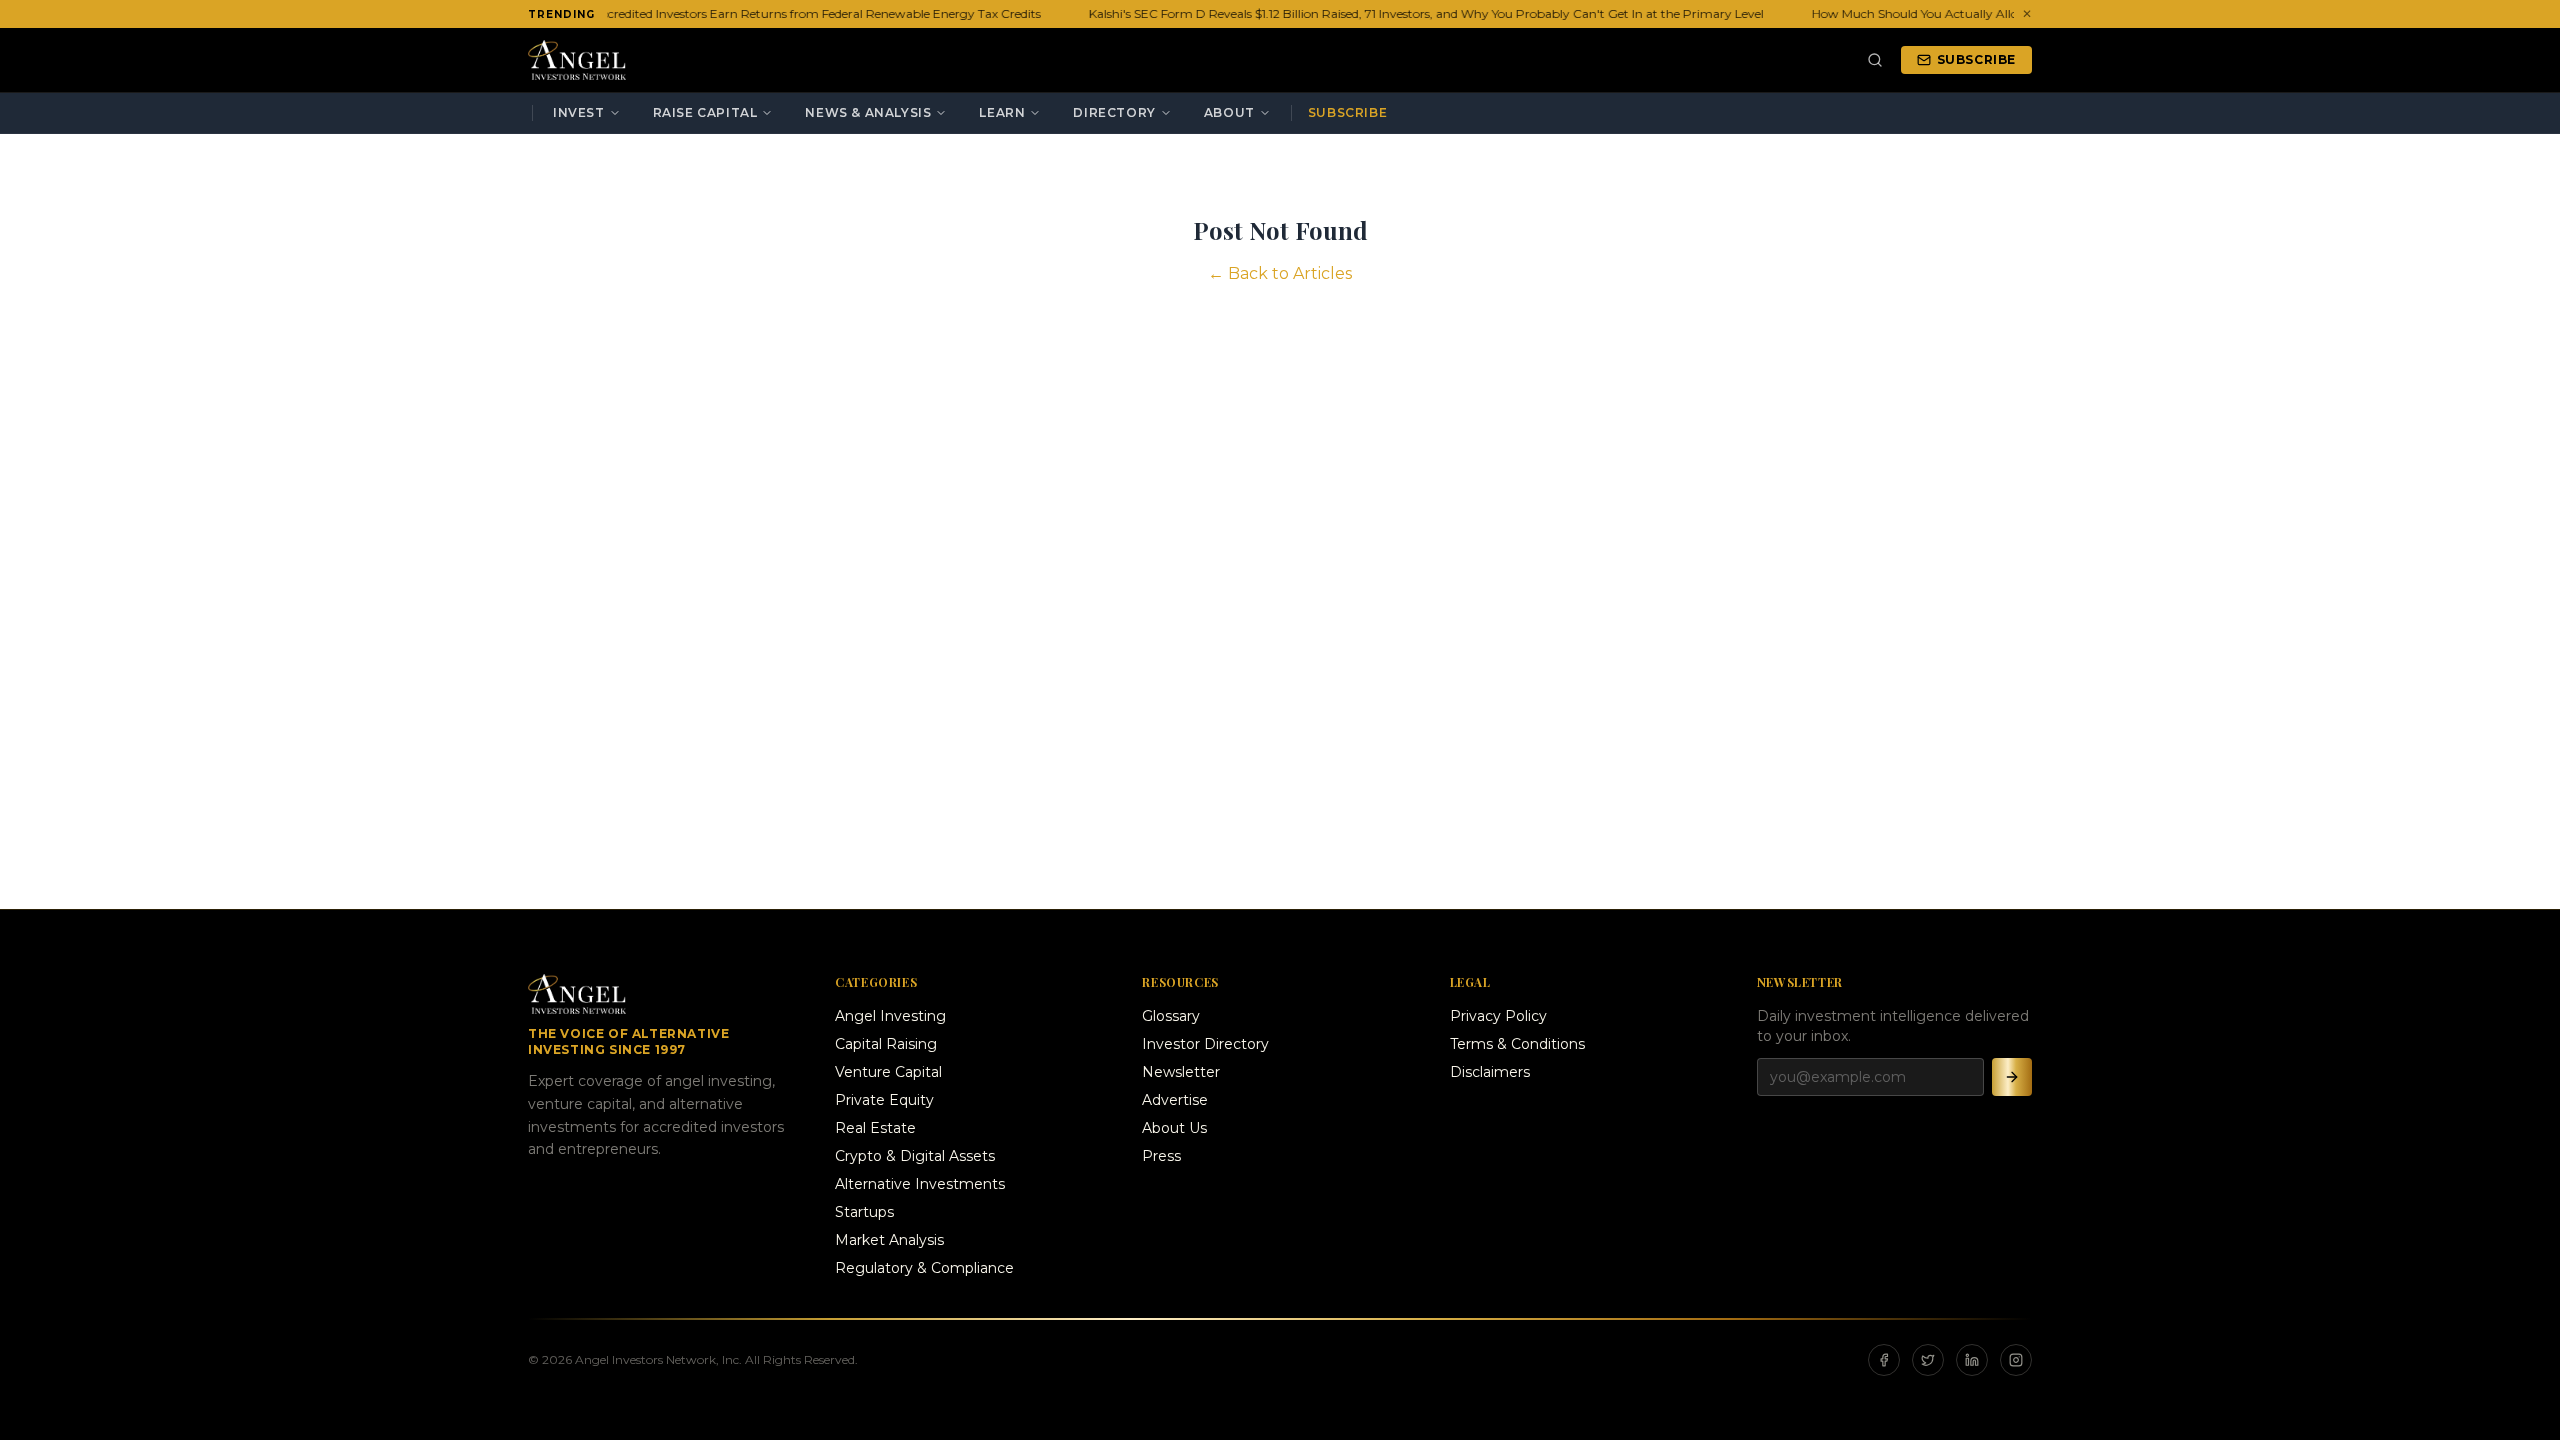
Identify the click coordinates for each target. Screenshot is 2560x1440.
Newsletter (1181, 1072)
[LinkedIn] (1972, 1360)
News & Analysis (868, 112)
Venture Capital (888, 1072)
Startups (864, 1212)
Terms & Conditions (1517, 1044)
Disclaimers (1490, 1072)
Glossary (1171, 1016)
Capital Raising (886, 1044)
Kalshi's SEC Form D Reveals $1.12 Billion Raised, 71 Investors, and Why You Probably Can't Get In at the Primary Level (1416, 13)
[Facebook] (1884, 1360)
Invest (579, 112)
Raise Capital (705, 112)
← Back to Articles (1280, 273)
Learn (1002, 112)
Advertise (1175, 1100)
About (1229, 112)
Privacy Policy (1498, 1016)
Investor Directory (1205, 1044)
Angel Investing (890, 1016)
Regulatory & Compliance (924, 1268)
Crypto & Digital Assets (915, 1156)
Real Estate (875, 1128)
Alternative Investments (920, 1184)
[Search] (1875, 60)
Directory (1114, 112)
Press (1161, 1156)
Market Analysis (889, 1240)
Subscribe (1976, 59)
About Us (1174, 1128)
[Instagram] (2016, 1360)
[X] (1928, 1360)
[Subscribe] (2012, 1077)
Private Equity (884, 1100)
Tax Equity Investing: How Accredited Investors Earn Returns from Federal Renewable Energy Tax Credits (730, 13)
